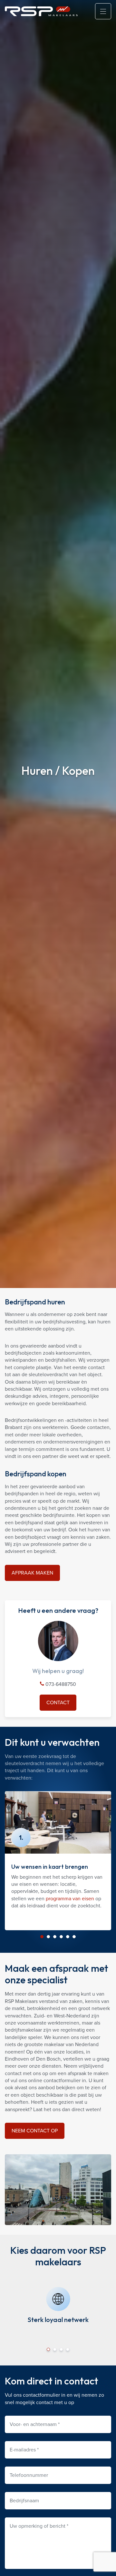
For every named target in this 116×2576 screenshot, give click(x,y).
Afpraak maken (32, 1573)
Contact (58, 1702)
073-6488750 (60, 1684)
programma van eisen (70, 1899)
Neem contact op (35, 2131)
